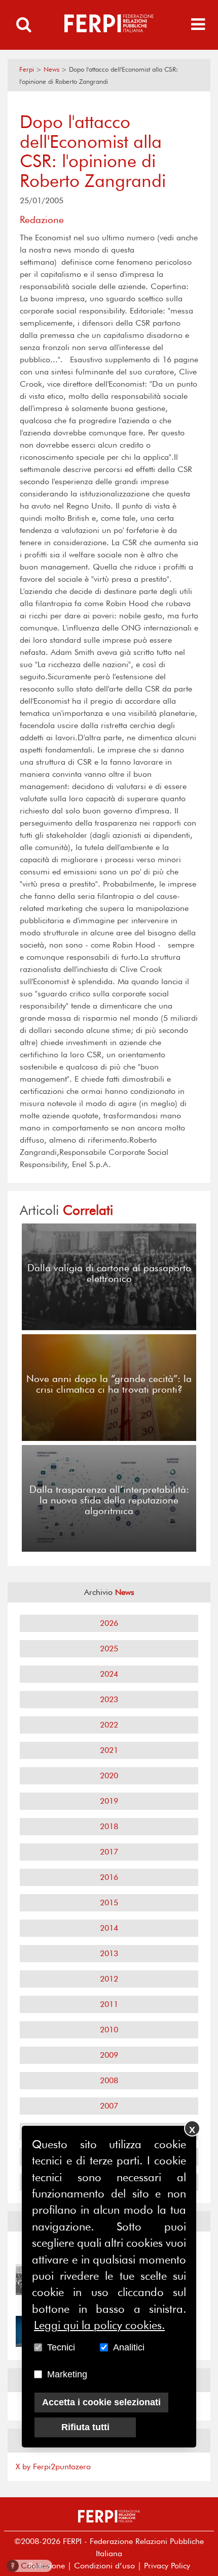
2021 (109, 1750)
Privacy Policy (167, 2566)
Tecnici (61, 2347)
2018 (109, 1826)
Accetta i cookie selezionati (101, 2402)
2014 (109, 1928)
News (51, 69)
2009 (109, 2055)
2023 (109, 1699)
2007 (109, 2106)
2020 (109, 1776)
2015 (109, 1903)
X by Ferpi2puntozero (53, 2467)
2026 (109, 1623)
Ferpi (27, 69)
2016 (109, 1877)
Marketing (67, 2374)
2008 (109, 2080)
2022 (109, 1725)
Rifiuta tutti (85, 2427)
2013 (109, 1953)
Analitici (129, 2347)
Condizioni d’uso (104, 2566)
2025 (109, 1648)
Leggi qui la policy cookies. (99, 2325)
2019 (109, 1801)
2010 (109, 2030)
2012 (109, 1979)
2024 (109, 1674)
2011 (109, 2004)
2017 (109, 1852)
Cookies (30, 2566)
